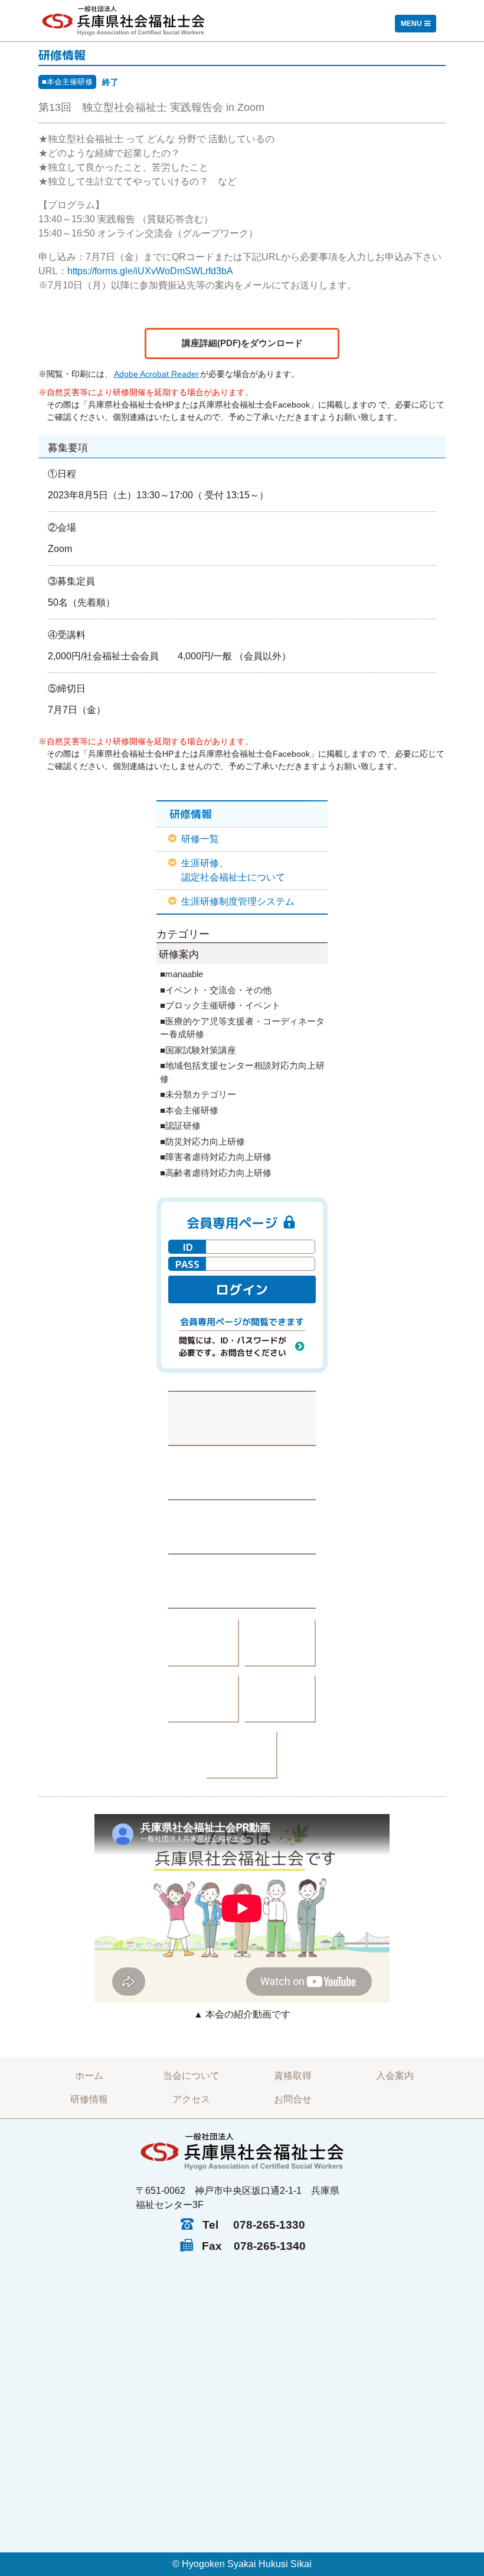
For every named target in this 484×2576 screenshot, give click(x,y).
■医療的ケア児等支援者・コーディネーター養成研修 (242, 1028)
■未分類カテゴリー (198, 1094)
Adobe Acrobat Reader (156, 374)
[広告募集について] (242, 1755)
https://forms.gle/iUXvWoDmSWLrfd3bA (150, 271)
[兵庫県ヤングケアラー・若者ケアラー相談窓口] (280, 1699)
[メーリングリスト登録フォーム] (242, 1526)
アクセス (191, 2099)
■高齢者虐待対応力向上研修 (216, 1173)
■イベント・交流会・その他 (216, 990)
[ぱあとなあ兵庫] (280, 1643)
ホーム (89, 2076)
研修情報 (89, 2099)
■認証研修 (180, 1126)
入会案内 (395, 2076)
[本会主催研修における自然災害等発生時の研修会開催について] (242, 1418)
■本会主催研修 (67, 82)
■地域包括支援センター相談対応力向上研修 (242, 1072)
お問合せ (293, 2099)
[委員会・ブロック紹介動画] (204, 1699)
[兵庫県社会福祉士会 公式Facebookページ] (242, 1472)
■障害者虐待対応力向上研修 (216, 1157)
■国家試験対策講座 (198, 1050)
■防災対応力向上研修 (202, 1141)
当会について (191, 2076)
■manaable (181, 974)
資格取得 (293, 2076)
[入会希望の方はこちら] (242, 1581)
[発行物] (204, 1643)
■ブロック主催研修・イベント (220, 1005)
